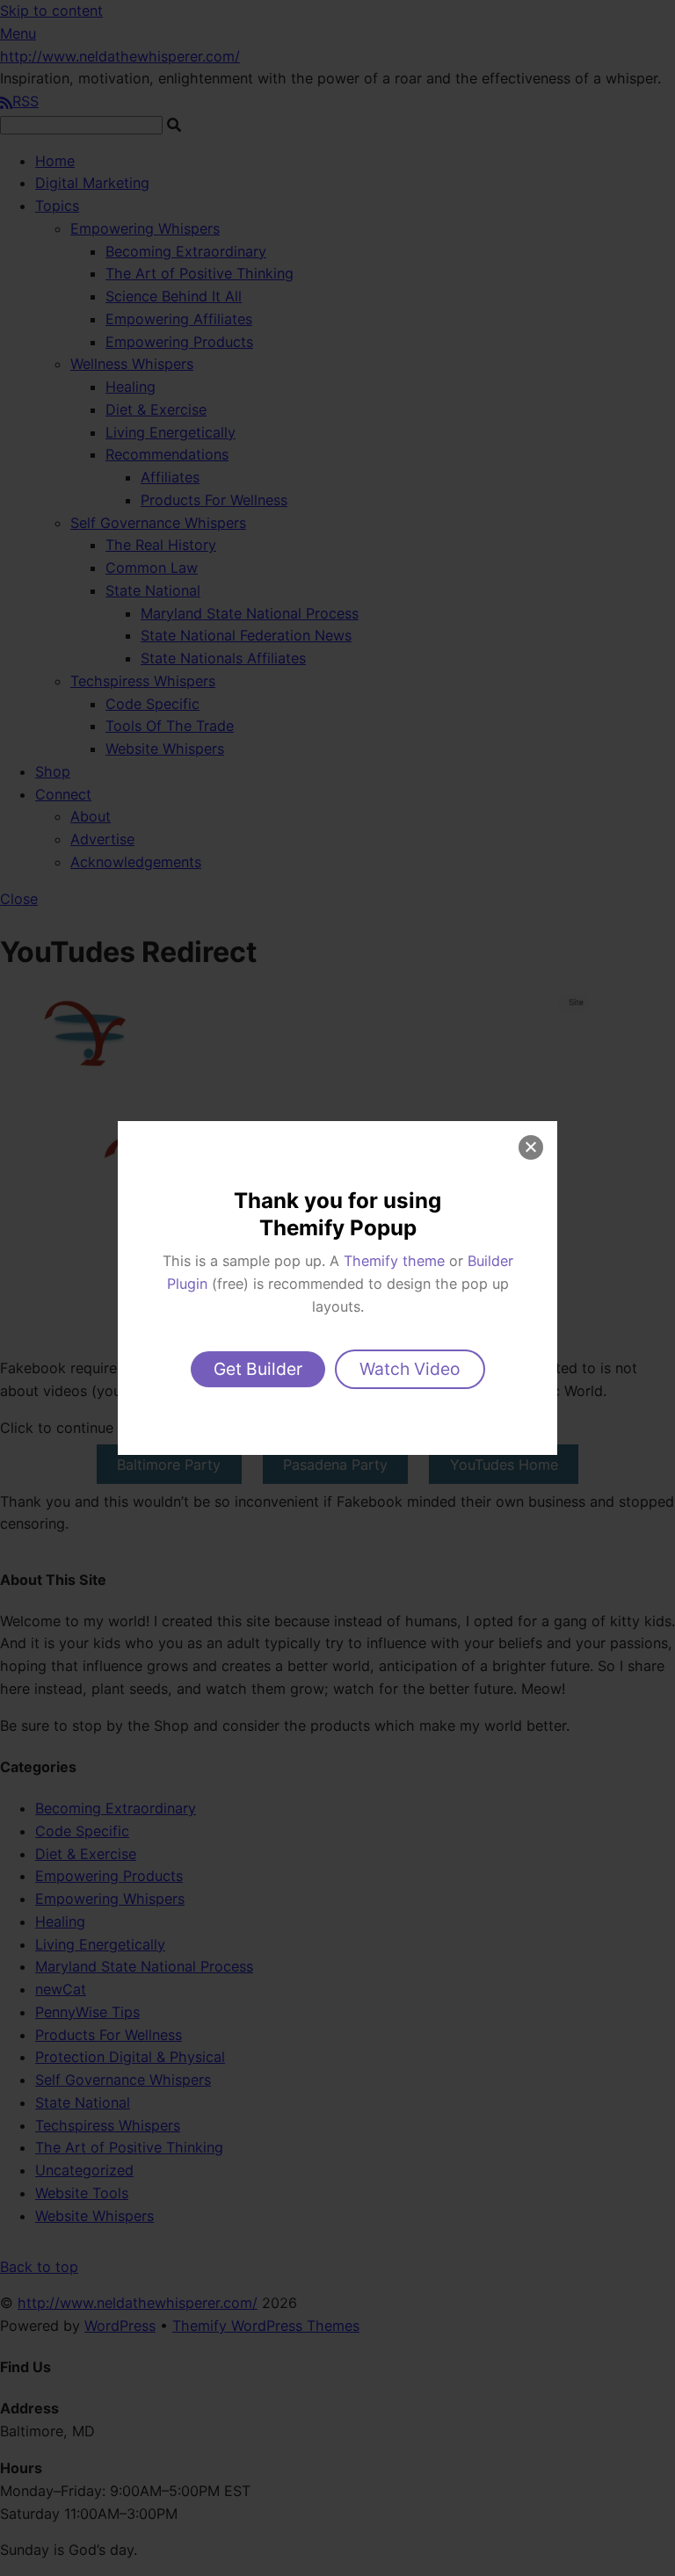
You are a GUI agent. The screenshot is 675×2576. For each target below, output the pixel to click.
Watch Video (410, 1369)
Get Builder (258, 1369)
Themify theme (394, 1261)
